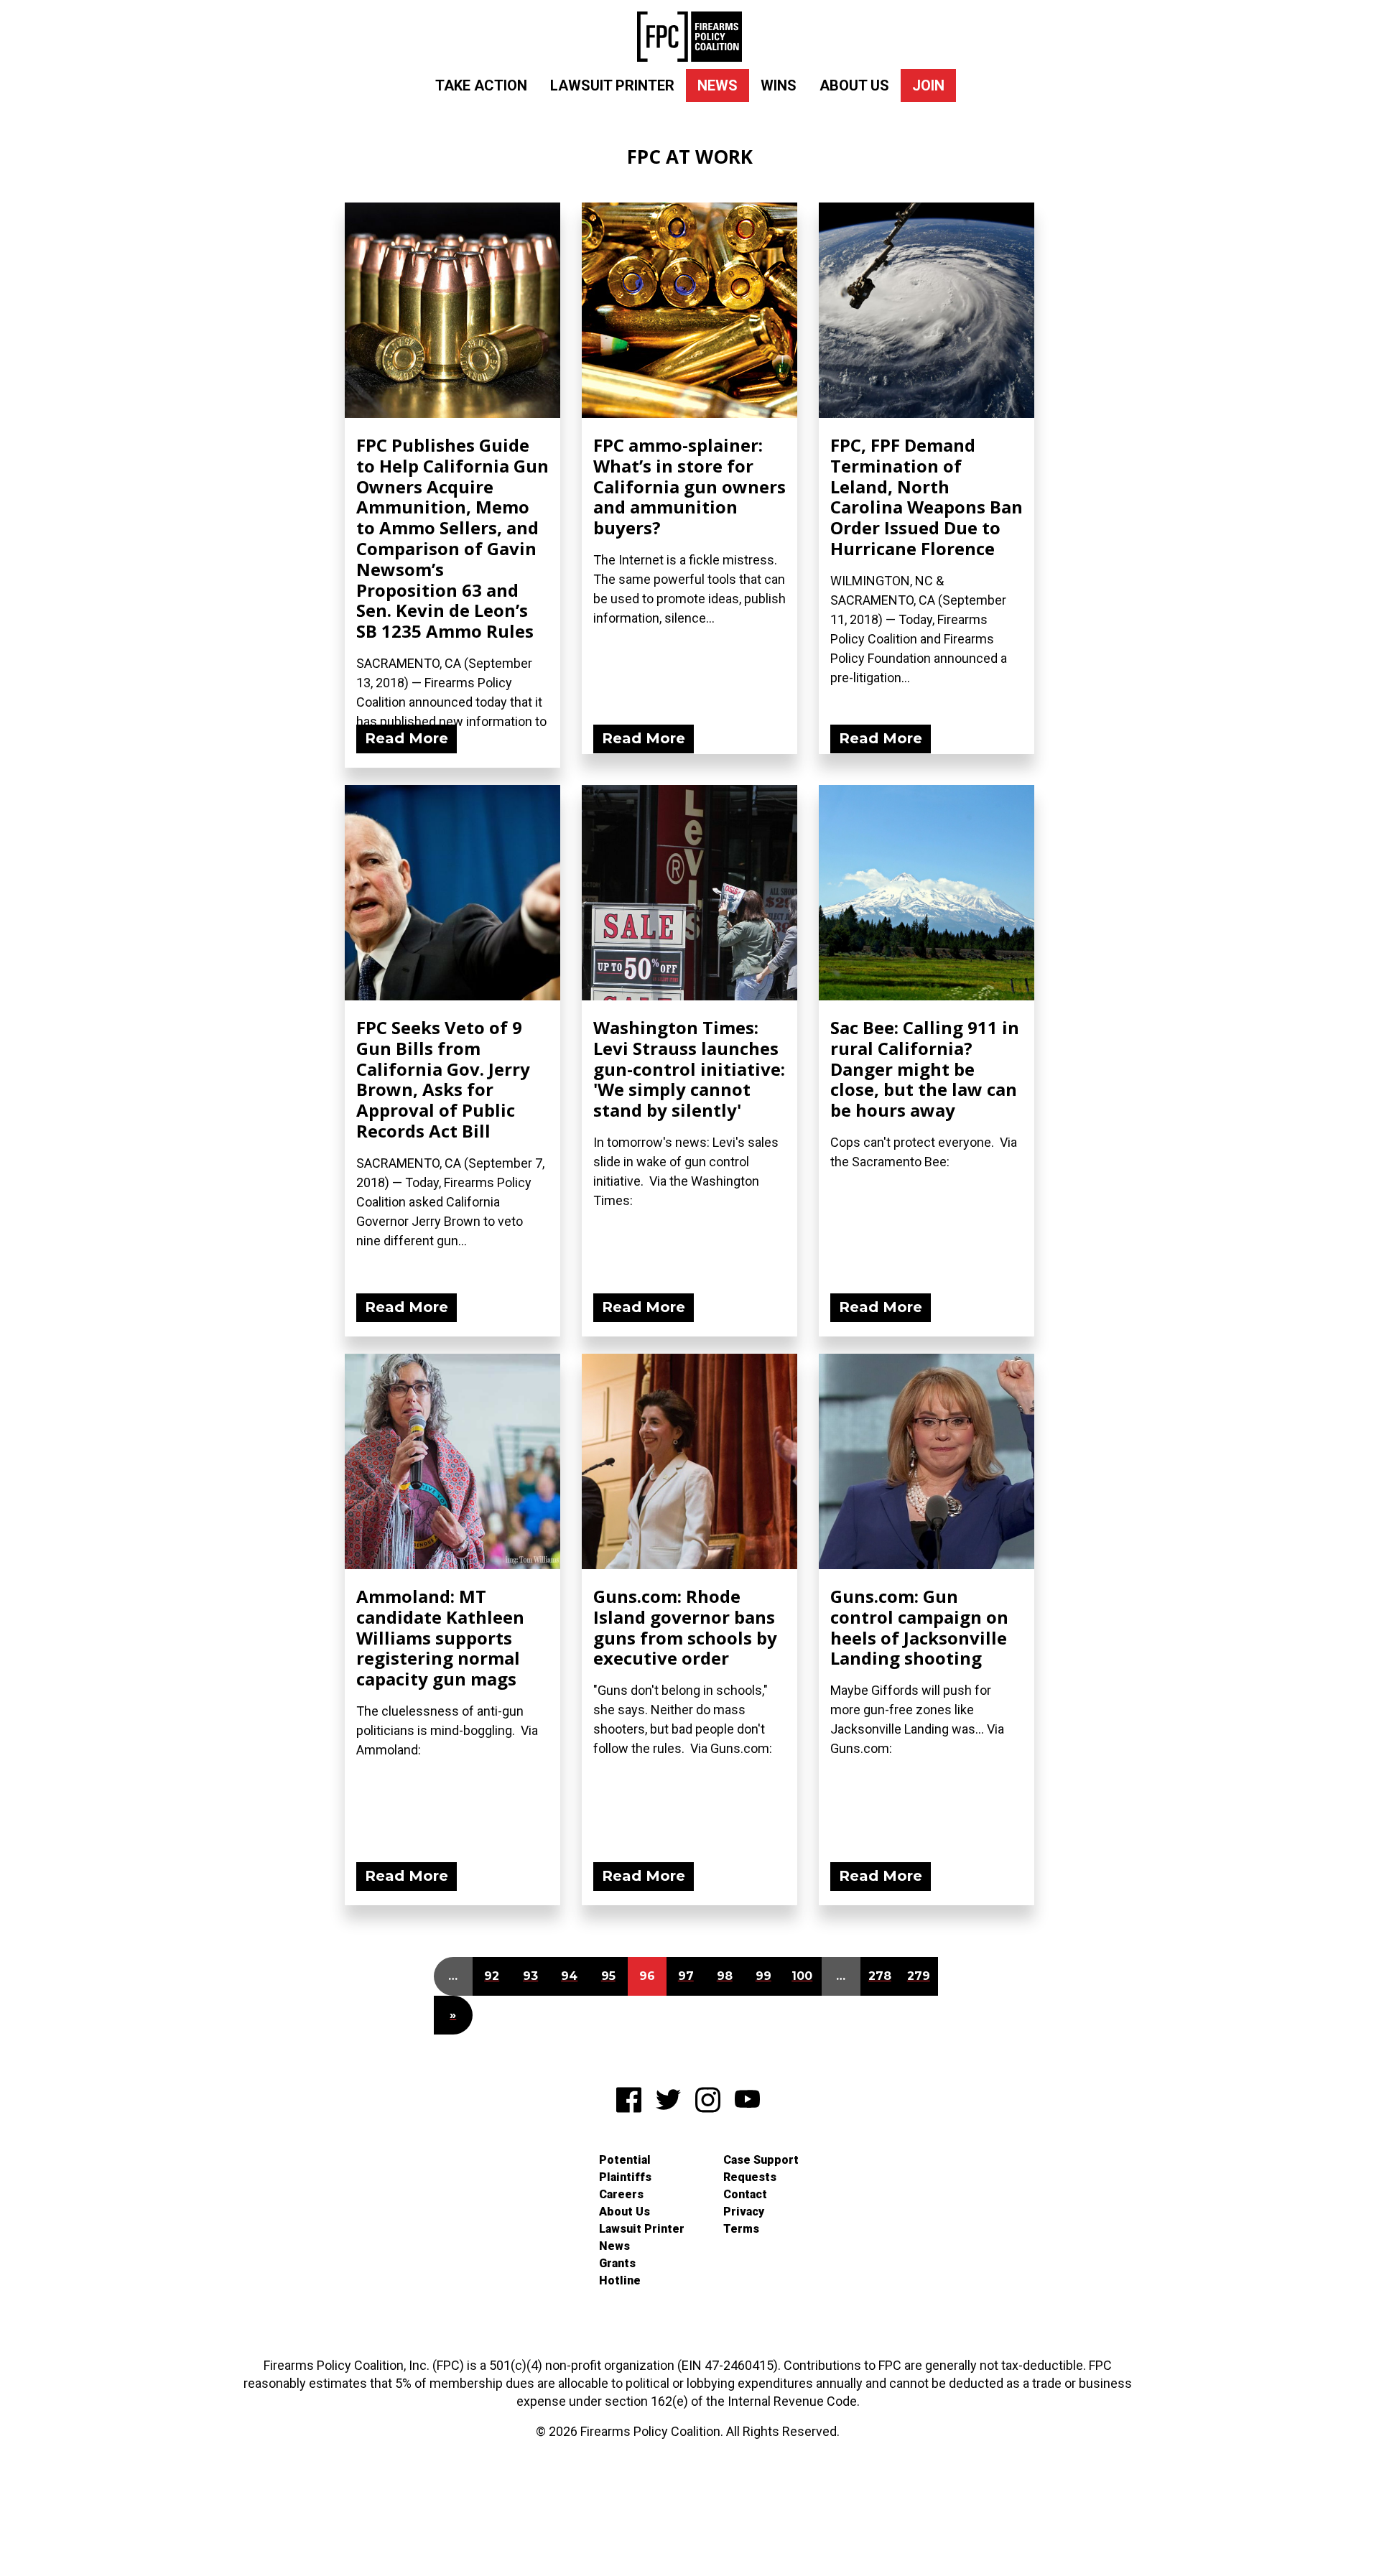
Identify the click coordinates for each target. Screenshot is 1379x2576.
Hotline (620, 2280)
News (718, 85)
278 (880, 1976)
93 (530, 1976)
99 (763, 1976)
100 (802, 1976)
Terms (741, 2229)
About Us (854, 85)
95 (608, 1976)
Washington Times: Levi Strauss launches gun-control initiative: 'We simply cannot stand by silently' (689, 1069)
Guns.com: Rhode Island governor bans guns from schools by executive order (685, 1627)
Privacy (744, 2212)
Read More (407, 738)
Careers (621, 2194)
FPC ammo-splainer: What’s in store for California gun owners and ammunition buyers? (689, 486)
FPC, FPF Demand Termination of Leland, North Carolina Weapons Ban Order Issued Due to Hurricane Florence (927, 497)
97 (686, 1976)
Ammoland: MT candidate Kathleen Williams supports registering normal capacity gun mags (440, 1637)
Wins (779, 85)
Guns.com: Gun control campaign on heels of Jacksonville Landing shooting (919, 1627)
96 (647, 1976)
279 (919, 1976)
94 (569, 1976)
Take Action (481, 85)
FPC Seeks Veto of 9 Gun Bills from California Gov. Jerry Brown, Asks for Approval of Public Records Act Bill (443, 1079)
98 (725, 1976)
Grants (617, 2263)
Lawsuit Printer (612, 85)
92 (492, 1976)
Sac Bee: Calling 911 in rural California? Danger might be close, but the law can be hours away (925, 1069)
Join (928, 85)
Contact (745, 2194)
